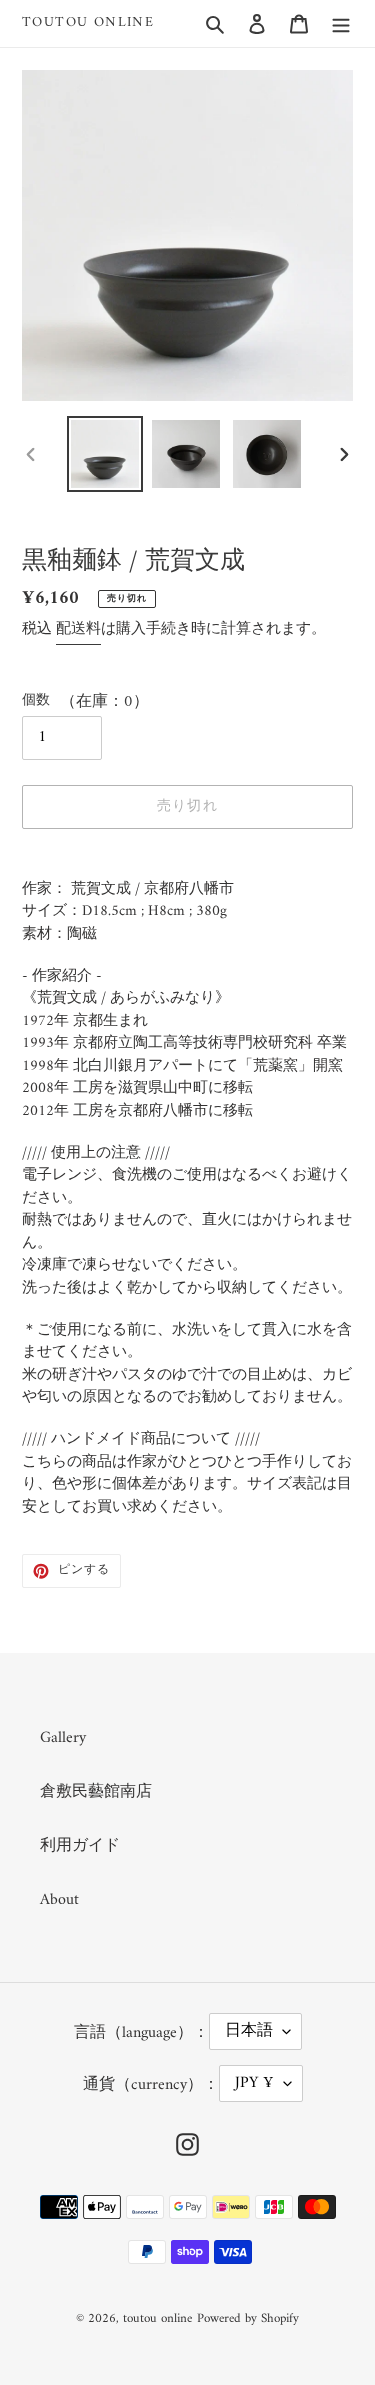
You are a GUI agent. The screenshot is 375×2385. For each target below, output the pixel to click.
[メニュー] (341, 23)
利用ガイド (80, 1846)
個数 (36, 700)
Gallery (63, 1738)
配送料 (78, 629)
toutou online (88, 23)
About (59, 1900)
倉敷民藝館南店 (96, 1792)
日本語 (249, 2031)
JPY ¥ (254, 2083)
